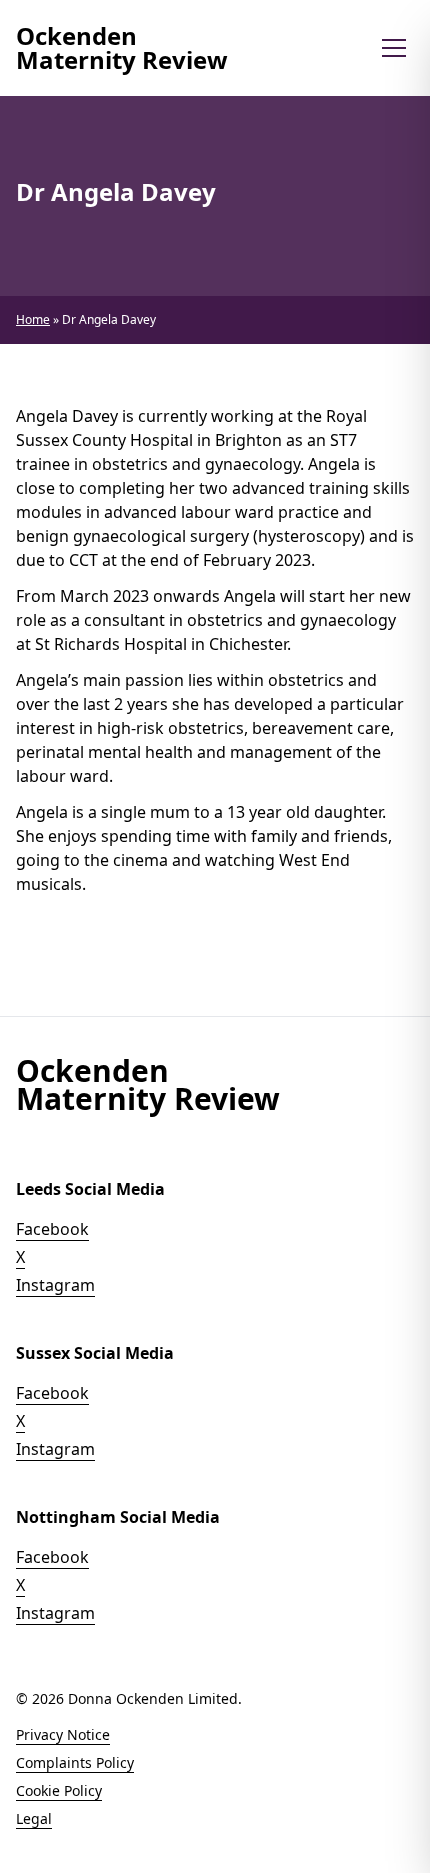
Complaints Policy (75, 1762)
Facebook (52, 1229)
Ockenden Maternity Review (122, 48)
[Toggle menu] (394, 48)
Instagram (55, 1285)
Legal (34, 1818)
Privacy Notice (63, 1734)
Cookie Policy (59, 1790)
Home (33, 319)
